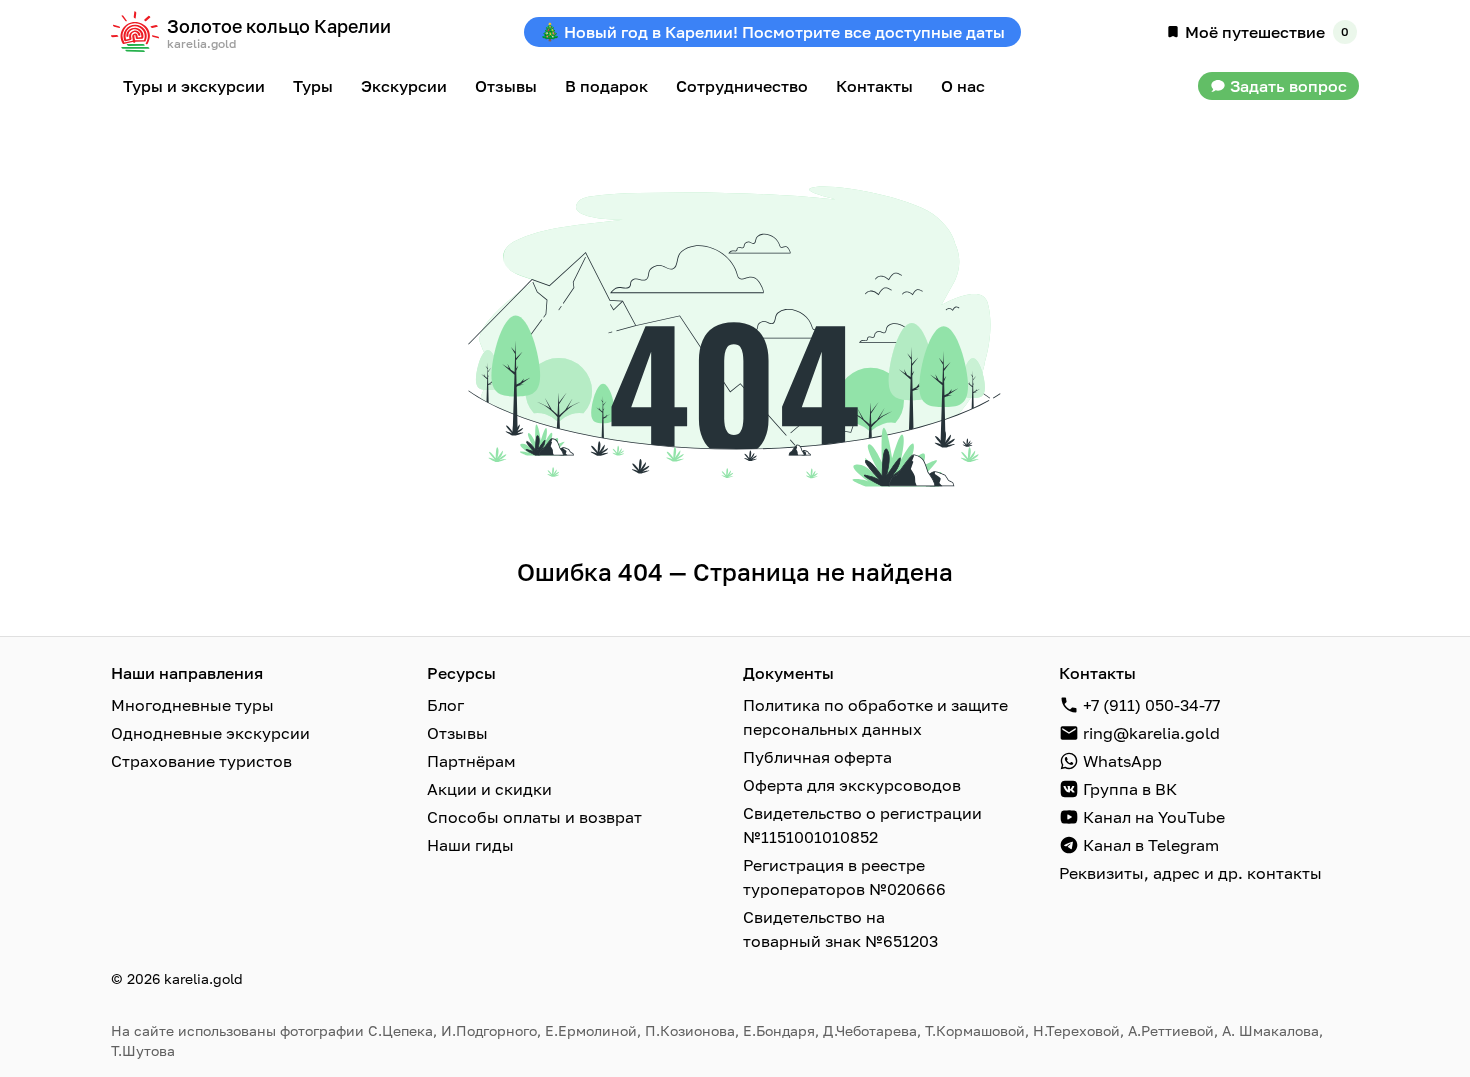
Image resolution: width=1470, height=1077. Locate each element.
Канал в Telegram (1151, 845)
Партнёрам (471, 761)
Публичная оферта (817, 757)
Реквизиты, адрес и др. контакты (1190, 873)
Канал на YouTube (1154, 817)
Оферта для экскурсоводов (852, 785)
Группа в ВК (1130, 789)
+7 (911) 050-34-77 (1151, 705)
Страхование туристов (201, 761)
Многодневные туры (192, 705)
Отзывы (457, 733)
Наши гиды (470, 845)
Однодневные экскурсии (210, 733)
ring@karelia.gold (1151, 733)
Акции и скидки (489, 789)
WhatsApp (1122, 761)
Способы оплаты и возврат (534, 817)
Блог (445, 705)
